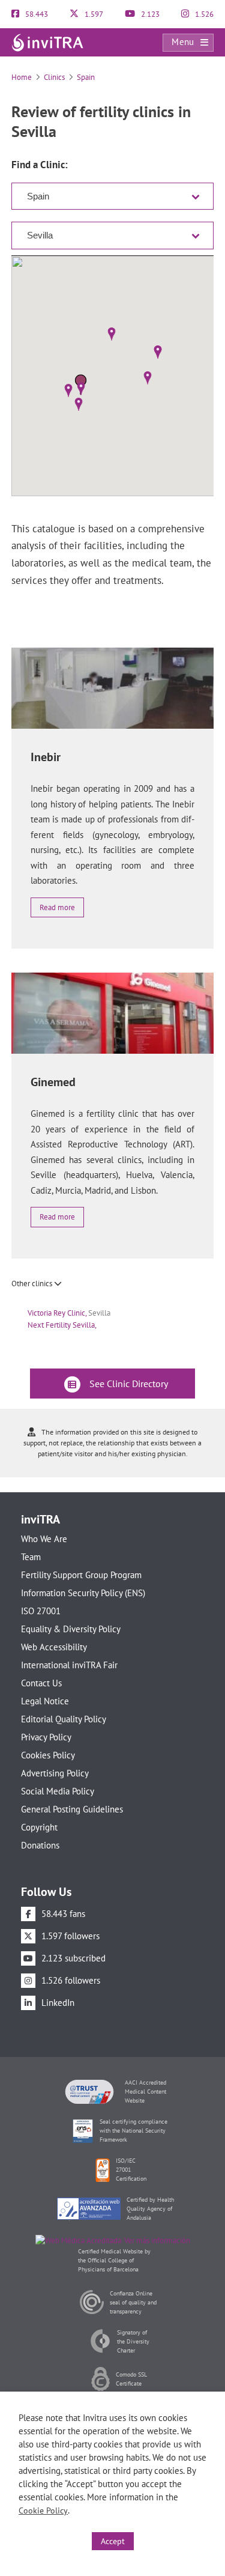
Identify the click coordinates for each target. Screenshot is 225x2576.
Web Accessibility (54, 1647)
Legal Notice (45, 1701)
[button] (81, 389)
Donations (40, 1845)
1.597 (93, 14)
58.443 (36, 14)
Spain (86, 77)
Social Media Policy (58, 1791)
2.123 (149, 14)
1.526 (203, 14)
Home (22, 77)
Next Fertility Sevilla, (62, 1325)
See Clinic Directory (127, 1384)
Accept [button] (113, 2541)
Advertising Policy (55, 1773)
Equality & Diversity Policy (71, 1629)
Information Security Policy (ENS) (83, 1593)
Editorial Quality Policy (64, 1719)
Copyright (39, 1827)
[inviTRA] (47, 42)
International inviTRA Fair (69, 1665)
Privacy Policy (46, 1737)
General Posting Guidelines (72, 1809)
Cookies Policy (48, 1755)
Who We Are (44, 1539)
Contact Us (41, 1683)
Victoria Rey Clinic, (69, 1313)
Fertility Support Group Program (81, 1575)
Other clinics (33, 1283)
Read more (57, 907)
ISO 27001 (41, 1611)
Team (31, 1557)
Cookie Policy (43, 2511)
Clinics (54, 77)
